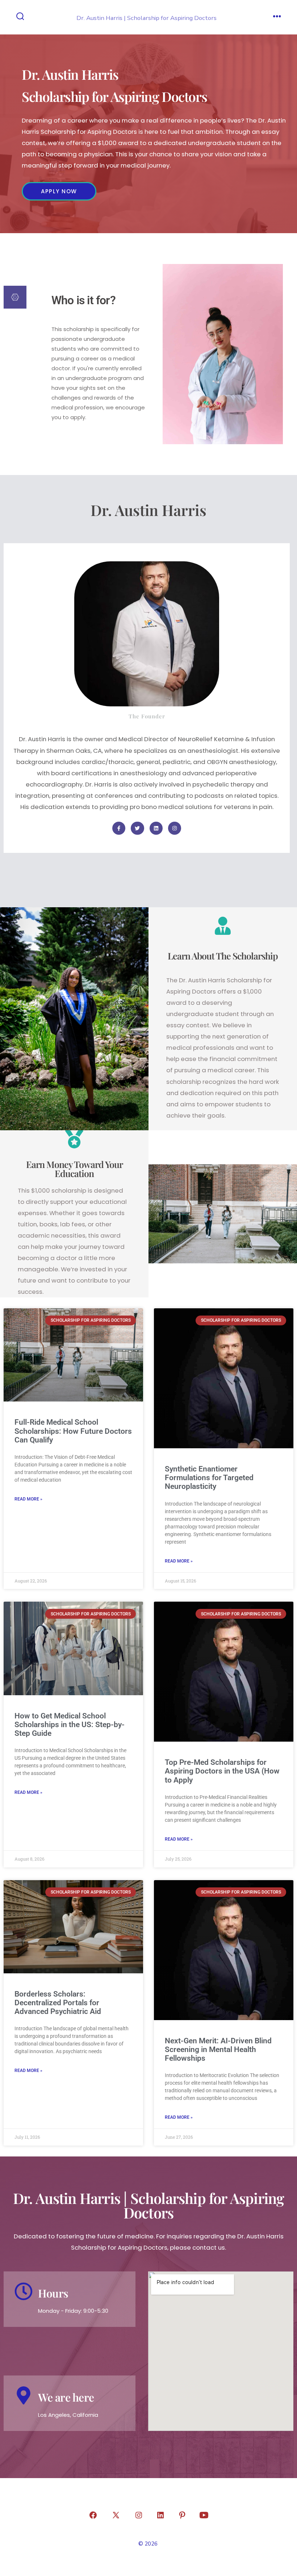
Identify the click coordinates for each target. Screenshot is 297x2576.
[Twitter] (137, 828)
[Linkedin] (156, 828)
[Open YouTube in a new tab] (204, 2515)
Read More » (28, 1499)
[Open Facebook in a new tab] (93, 2515)
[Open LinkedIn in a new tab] (160, 2515)
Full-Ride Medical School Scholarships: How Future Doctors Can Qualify (73, 1431)
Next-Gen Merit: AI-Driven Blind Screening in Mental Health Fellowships (218, 2049)
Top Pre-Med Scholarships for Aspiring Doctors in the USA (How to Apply (222, 1771)
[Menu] (277, 17)
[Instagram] (175, 828)
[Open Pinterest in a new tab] (182, 2515)
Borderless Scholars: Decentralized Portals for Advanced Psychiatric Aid (58, 2003)
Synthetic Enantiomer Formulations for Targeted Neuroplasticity (209, 1478)
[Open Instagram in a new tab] (139, 2515)
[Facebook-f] (119, 828)
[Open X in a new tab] (116, 2515)
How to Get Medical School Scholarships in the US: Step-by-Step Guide (70, 1725)
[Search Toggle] (20, 17)
